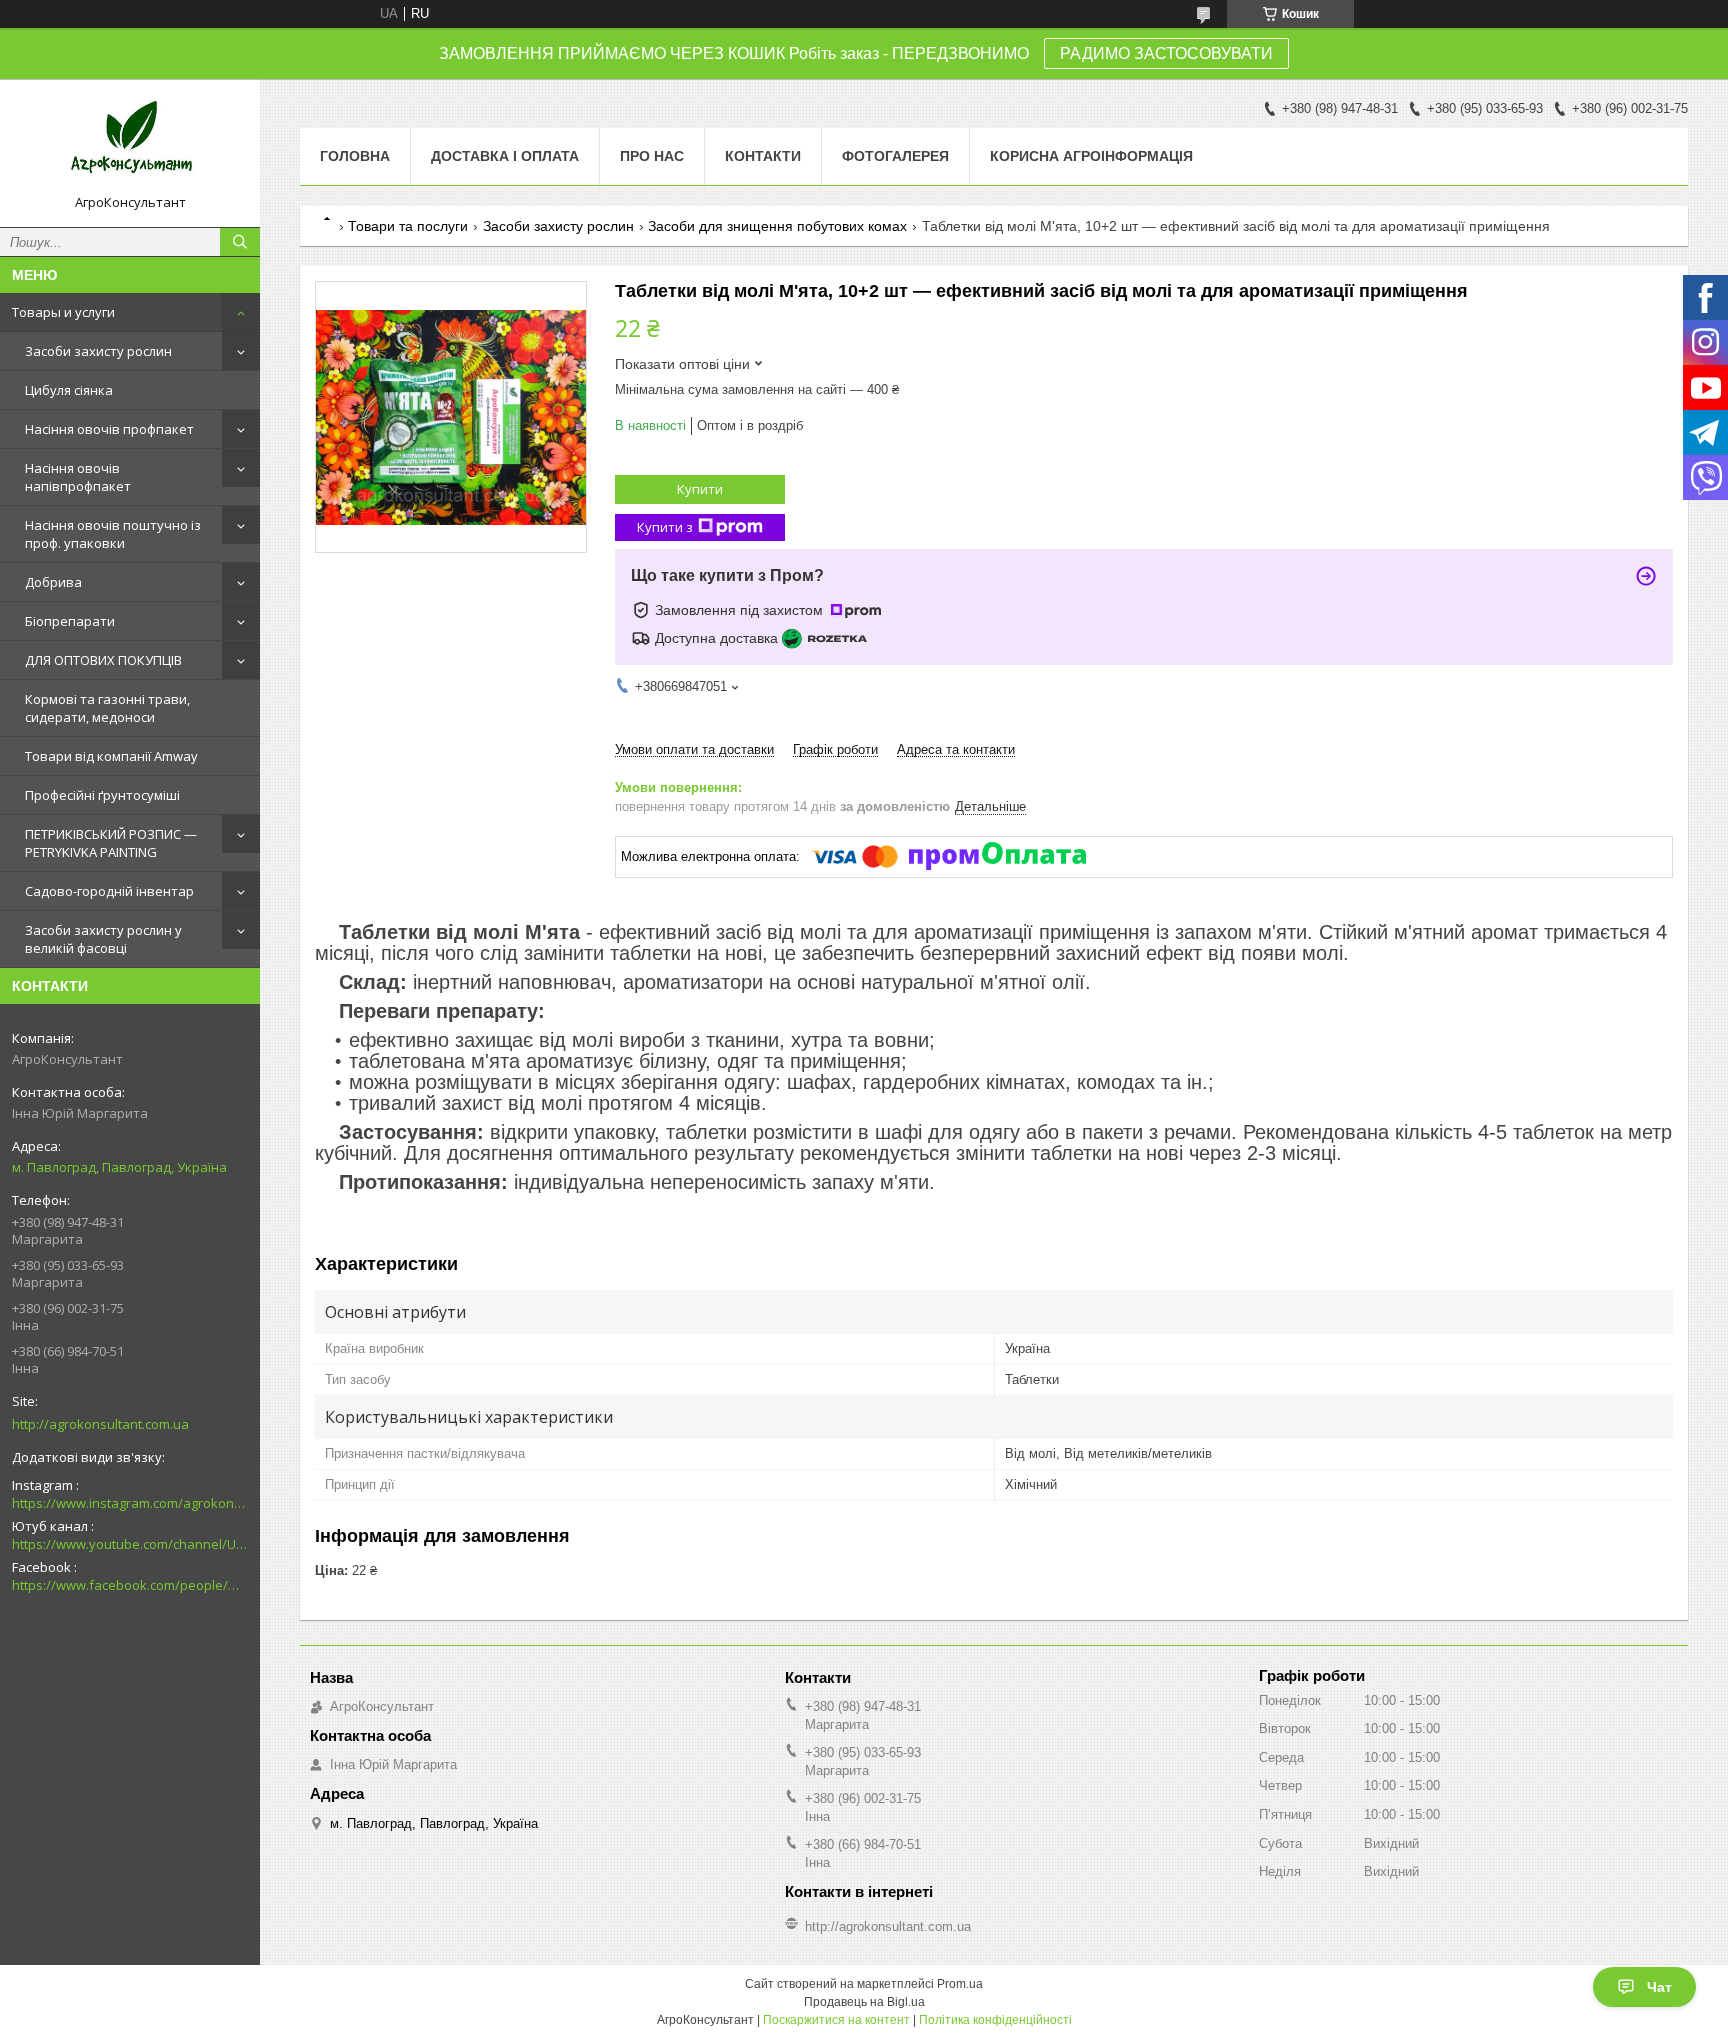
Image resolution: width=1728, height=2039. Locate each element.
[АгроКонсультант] (130, 144)
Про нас (652, 156)
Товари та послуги (408, 226)
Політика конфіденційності (995, 2020)
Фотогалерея (895, 156)
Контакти (763, 156)
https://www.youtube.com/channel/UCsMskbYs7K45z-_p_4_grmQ (130, 1544)
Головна (355, 156)
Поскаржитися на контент (836, 2020)
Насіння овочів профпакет (109, 429)
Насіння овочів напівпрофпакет (78, 477)
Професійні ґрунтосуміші (102, 795)
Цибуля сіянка (69, 390)
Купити (700, 489)
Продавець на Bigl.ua (864, 2002)
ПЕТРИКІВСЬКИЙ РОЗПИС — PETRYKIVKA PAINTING (111, 843)
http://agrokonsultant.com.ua (100, 1424)
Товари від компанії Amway (111, 756)
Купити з (665, 527)
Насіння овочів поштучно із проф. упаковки (113, 534)
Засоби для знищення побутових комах (777, 226)
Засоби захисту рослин (98, 351)
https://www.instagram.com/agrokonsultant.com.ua (130, 1503)
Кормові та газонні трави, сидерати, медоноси (107, 708)
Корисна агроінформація (1091, 156)
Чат (1659, 1987)
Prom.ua (960, 1984)
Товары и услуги (63, 312)
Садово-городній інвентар (109, 891)
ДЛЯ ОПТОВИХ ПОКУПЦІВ (103, 660)
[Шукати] (240, 242)
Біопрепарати (70, 621)
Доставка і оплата (505, 156)
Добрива (53, 582)
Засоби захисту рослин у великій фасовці (103, 939)
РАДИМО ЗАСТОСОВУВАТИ (1166, 53)
